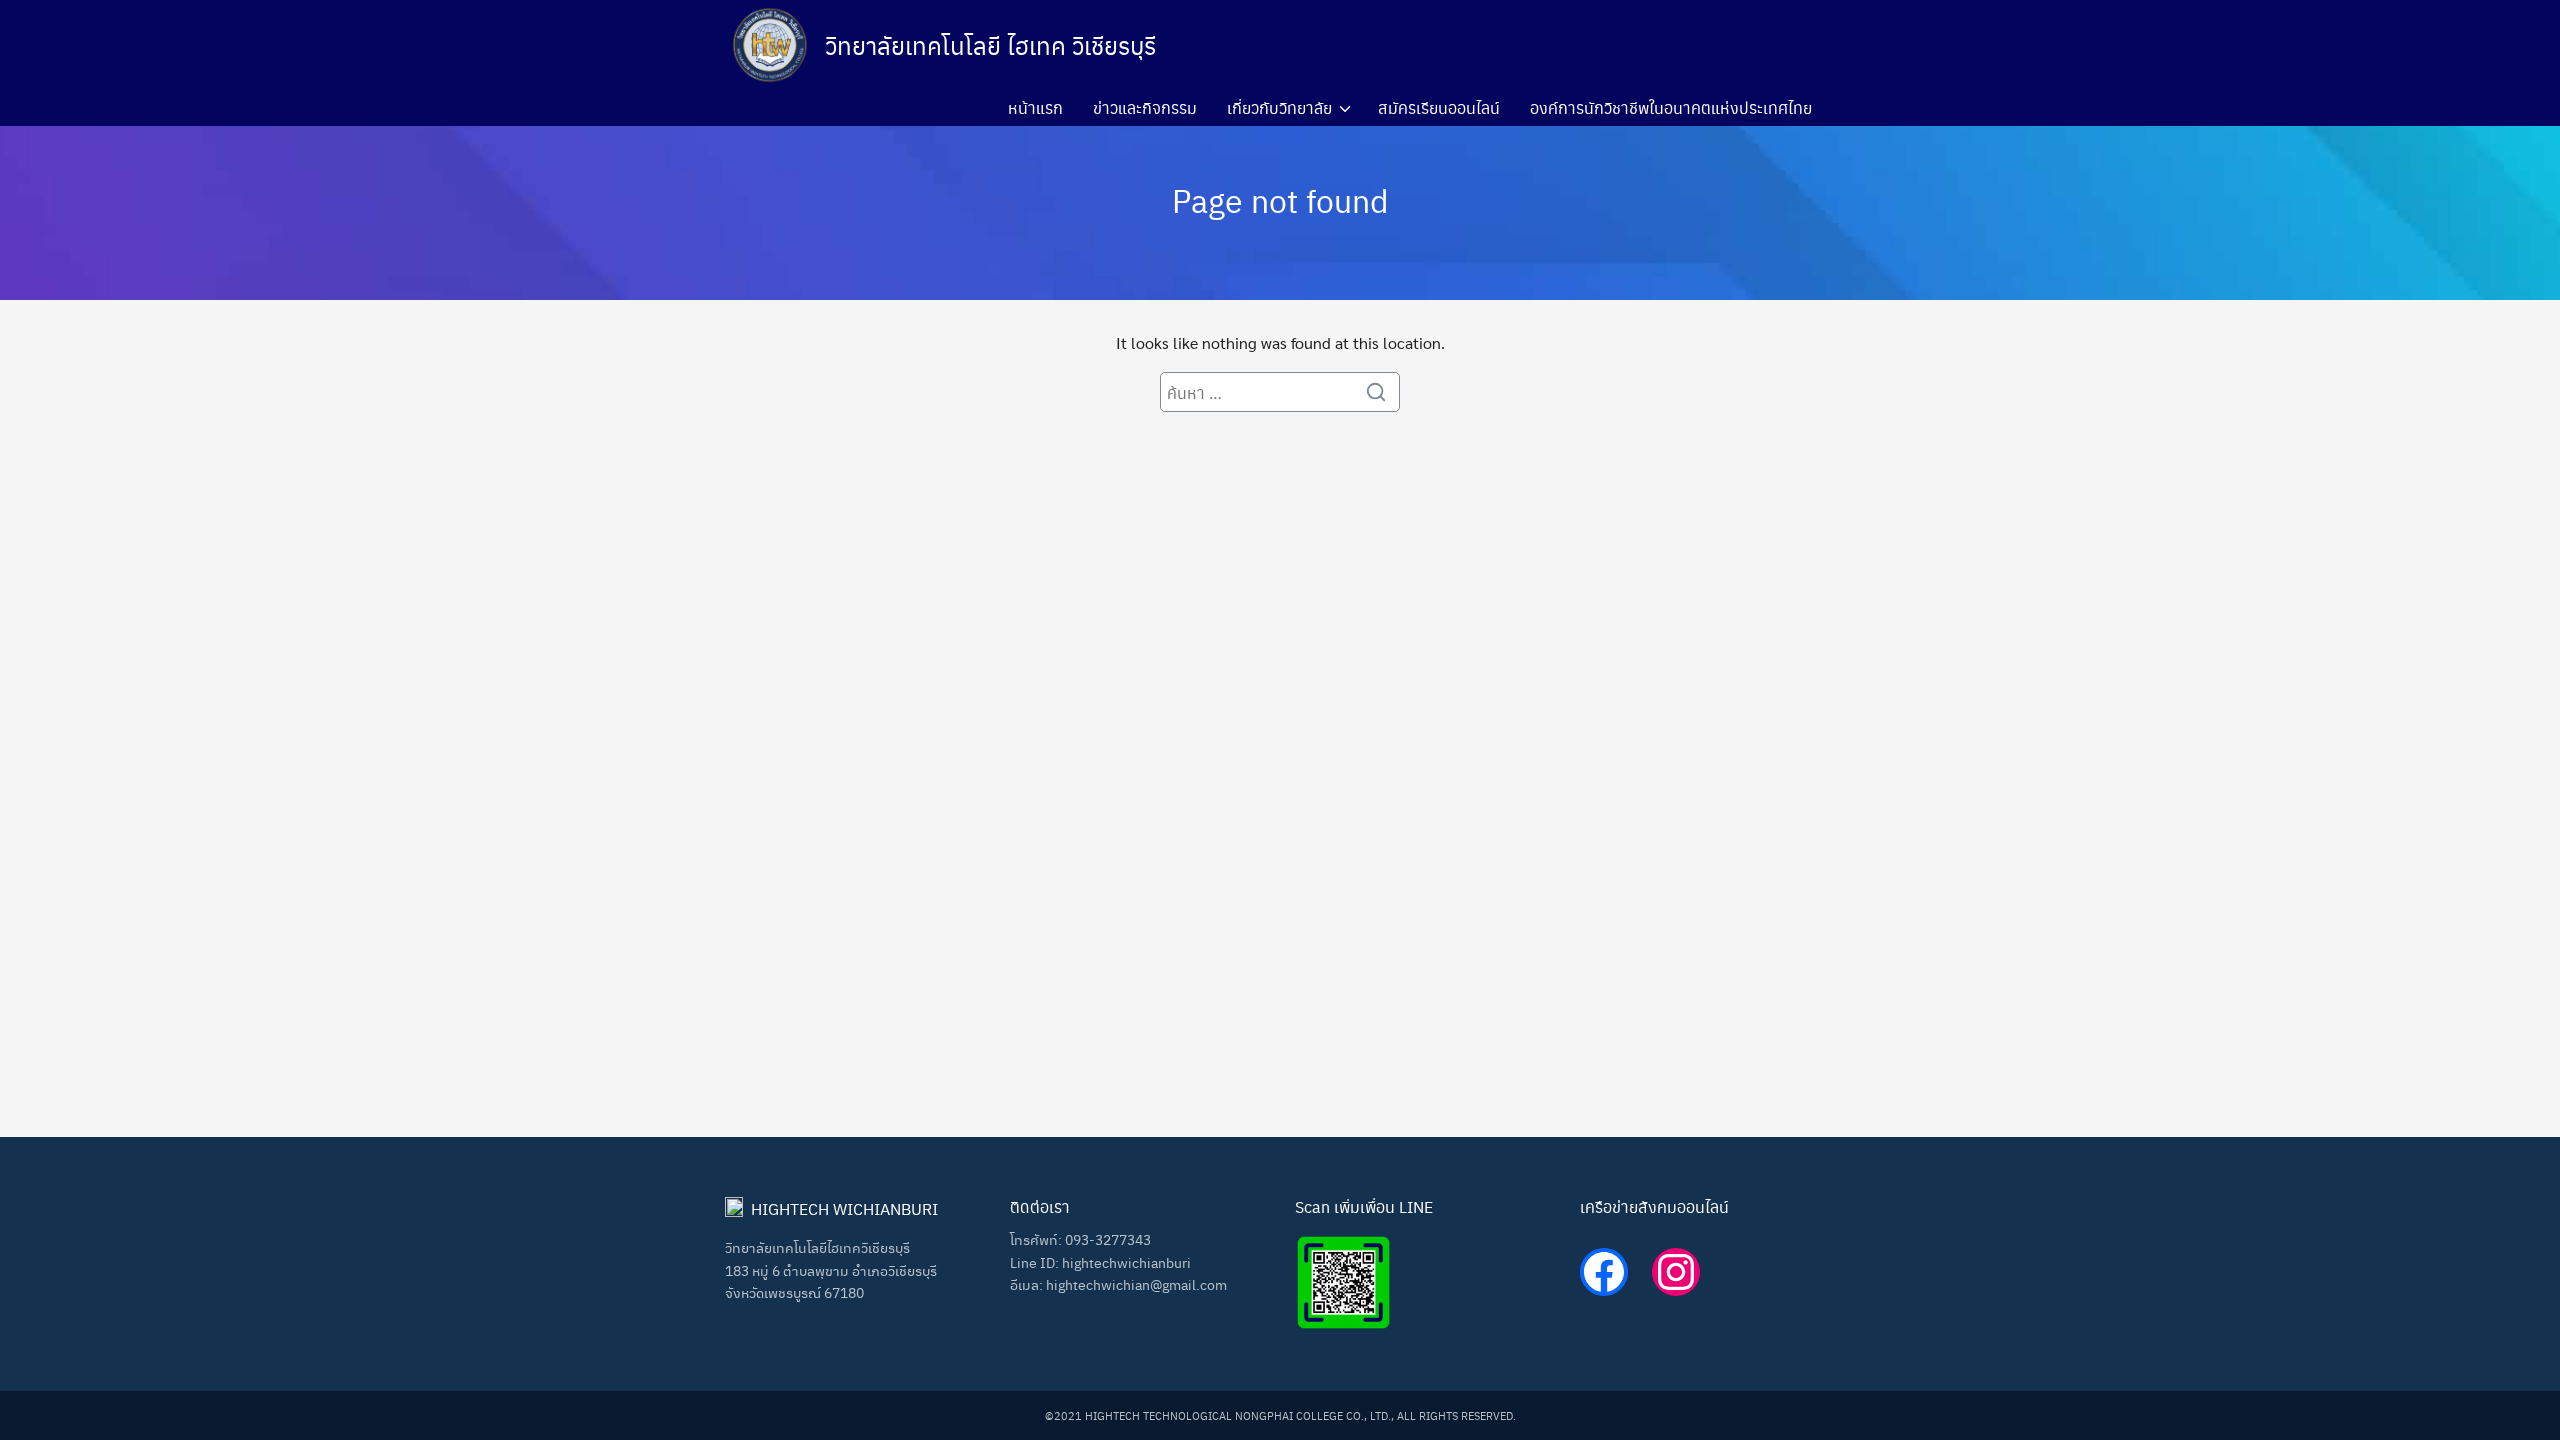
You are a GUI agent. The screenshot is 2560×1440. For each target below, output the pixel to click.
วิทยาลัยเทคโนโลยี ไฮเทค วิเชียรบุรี (990, 45)
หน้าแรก (1035, 107)
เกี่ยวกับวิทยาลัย (1279, 107)
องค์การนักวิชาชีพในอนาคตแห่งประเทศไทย (1671, 107)
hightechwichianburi (1126, 1262)
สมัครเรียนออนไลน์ (1439, 107)
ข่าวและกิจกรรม (1145, 107)
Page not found (1280, 199)
